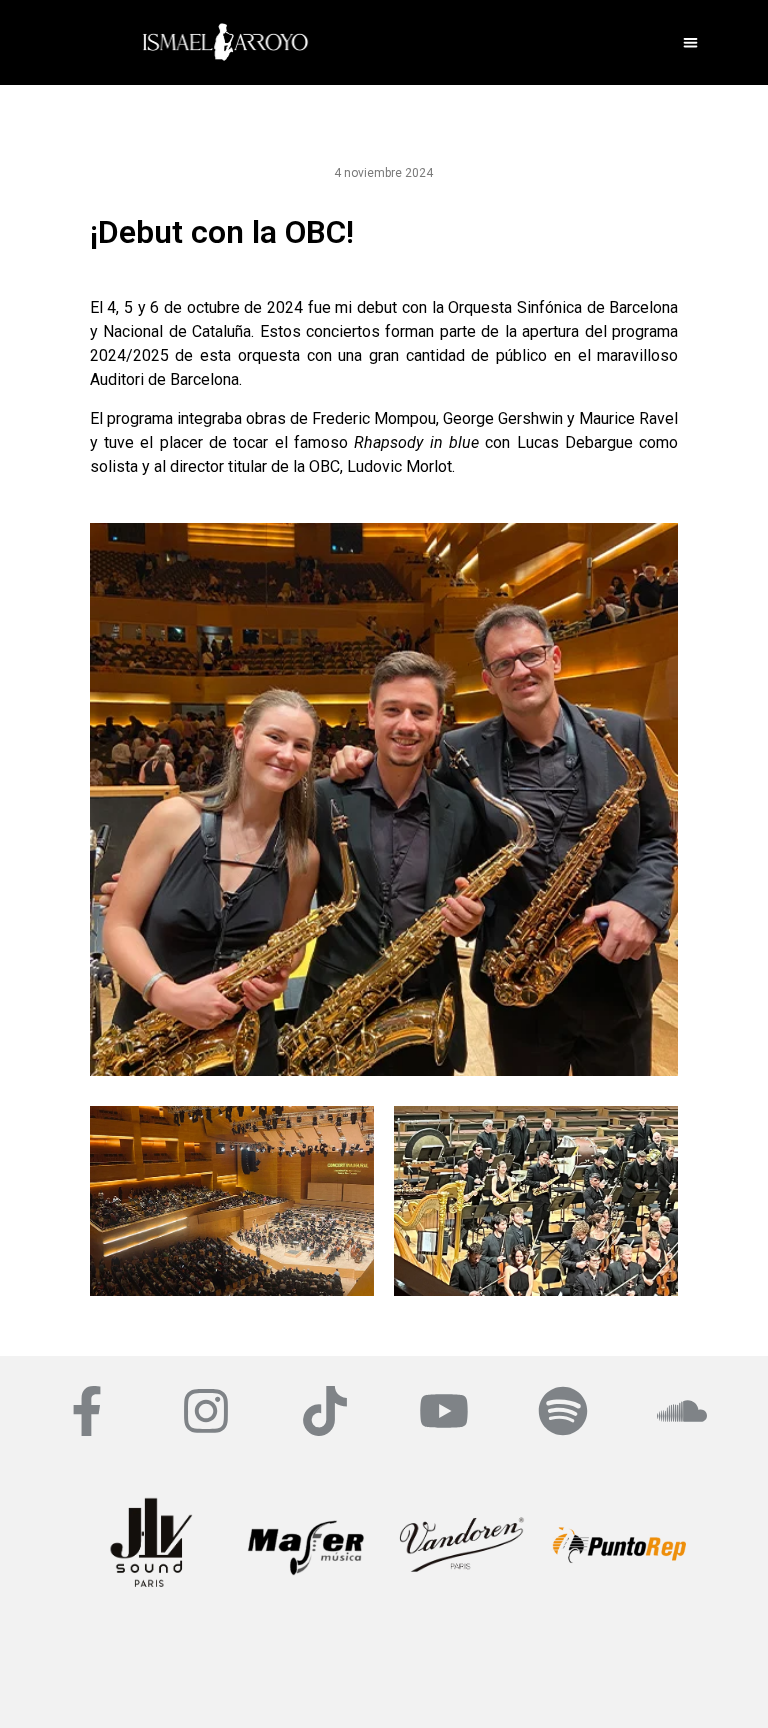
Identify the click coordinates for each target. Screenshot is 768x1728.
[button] (690, 42)
